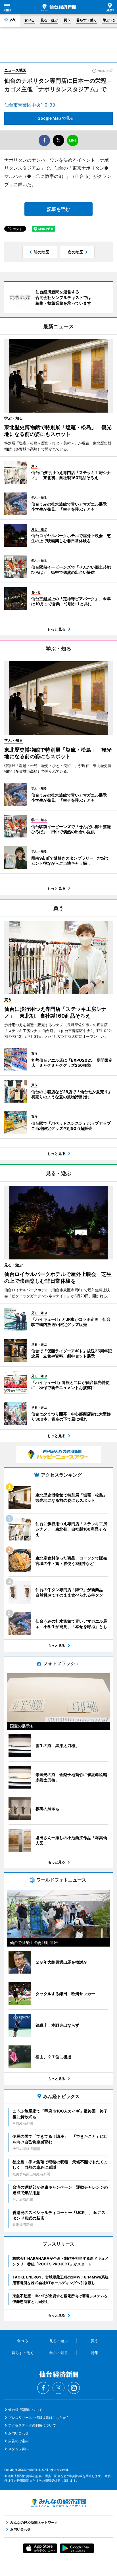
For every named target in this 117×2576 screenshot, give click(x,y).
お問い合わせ (18, 2433)
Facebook (43, 2388)
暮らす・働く (87, 20)
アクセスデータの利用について (32, 2425)
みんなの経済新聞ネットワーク (58, 2503)
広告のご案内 (18, 2441)
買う (67, 20)
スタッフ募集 (18, 2449)
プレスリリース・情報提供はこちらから (39, 2418)
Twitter (58, 2388)
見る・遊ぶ (49, 20)
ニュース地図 (15, 70)
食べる (30, 20)
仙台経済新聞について (25, 2410)
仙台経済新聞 (58, 7)
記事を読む (58, 209)
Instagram (74, 2388)
